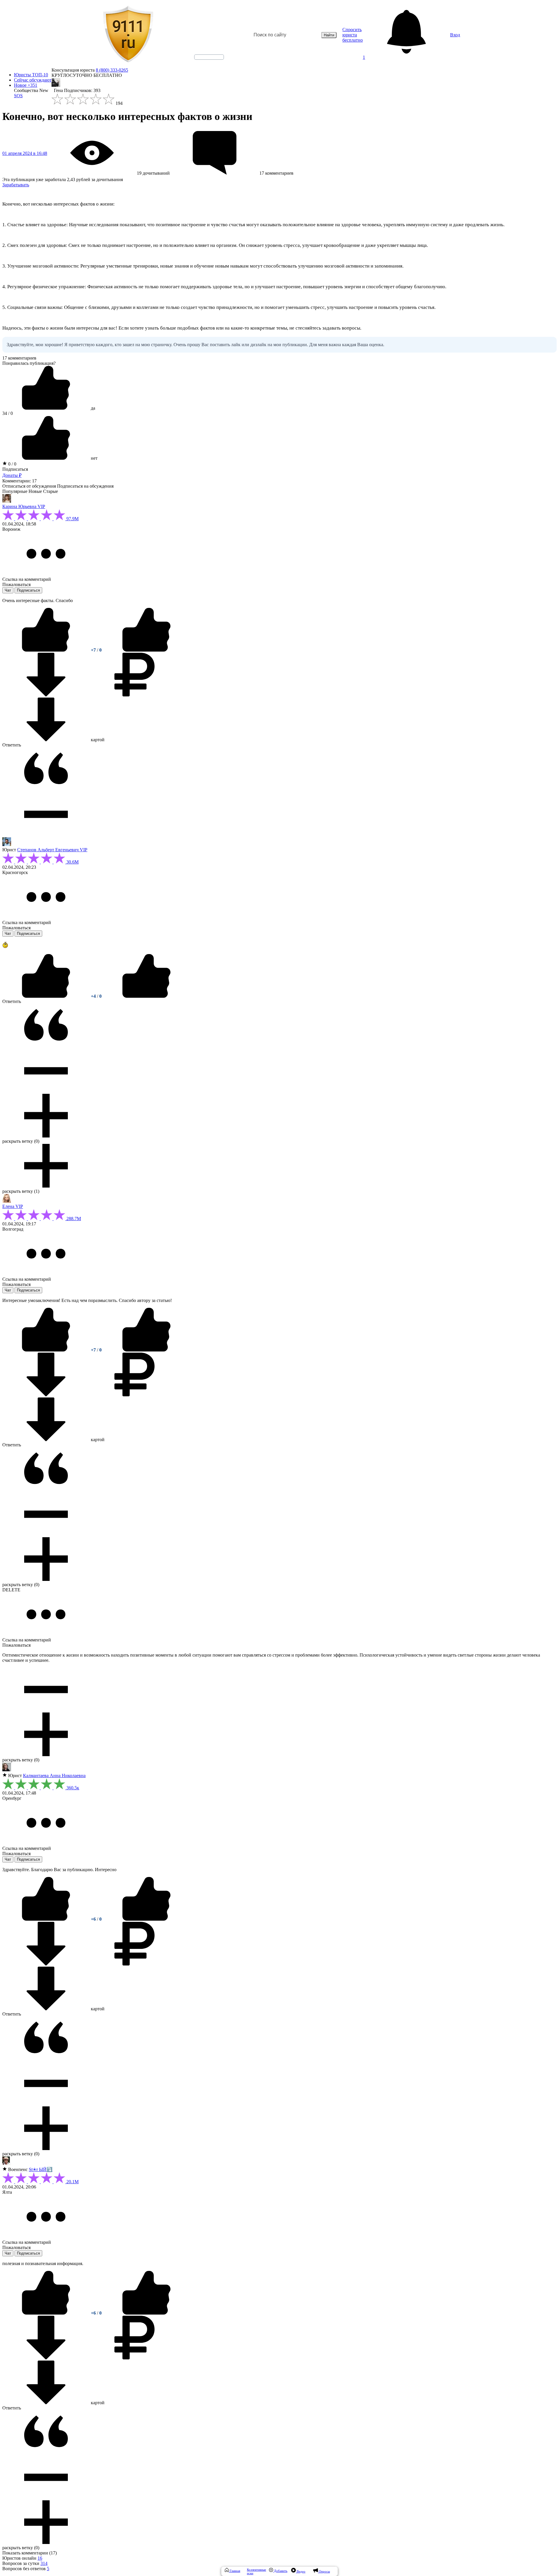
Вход (455, 35)
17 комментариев (19, 358)
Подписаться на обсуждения (85, 486)
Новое (26, 85)
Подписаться (15, 469)
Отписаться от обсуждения (29, 486)
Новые (35, 491)
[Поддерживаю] (47, 650)
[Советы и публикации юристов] (128, 35)
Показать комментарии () (30, 2553)
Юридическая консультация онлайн (204, 62)
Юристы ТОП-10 (31, 75)
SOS (18, 96)
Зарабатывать (16, 185)
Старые (51, 491)
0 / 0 (12, 464)
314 (44, 2563)
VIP (41, 506)
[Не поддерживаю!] (146, 650)
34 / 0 (8, 413)
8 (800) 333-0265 (112, 70)
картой (97, 740)
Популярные (15, 491)
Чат (8, 590)
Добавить (280, 2571)
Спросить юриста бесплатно (353, 35)
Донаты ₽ (12, 475)
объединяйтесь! (209, 57)
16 (40, 2558)
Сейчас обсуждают (33, 80)
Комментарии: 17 (20, 481)
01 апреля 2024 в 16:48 (25, 153)
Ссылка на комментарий (27, 579)
